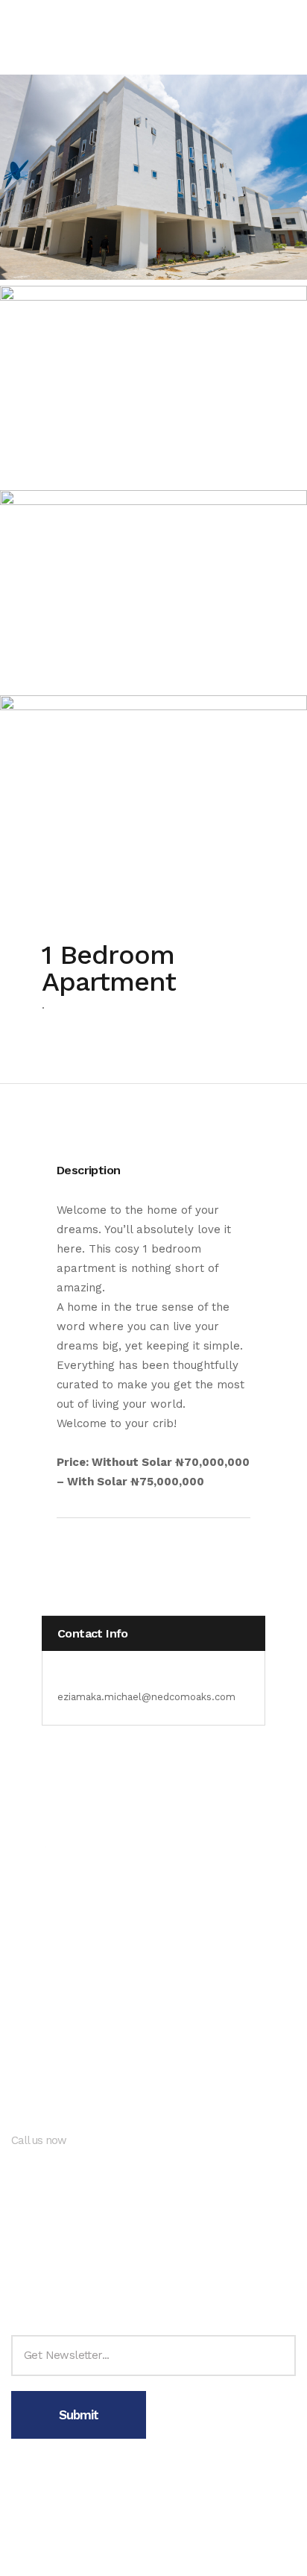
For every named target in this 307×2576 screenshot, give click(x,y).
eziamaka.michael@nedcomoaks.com (146, 1697)
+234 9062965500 (61, 2162)
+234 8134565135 (58, 2187)
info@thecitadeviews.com (82, 2249)
